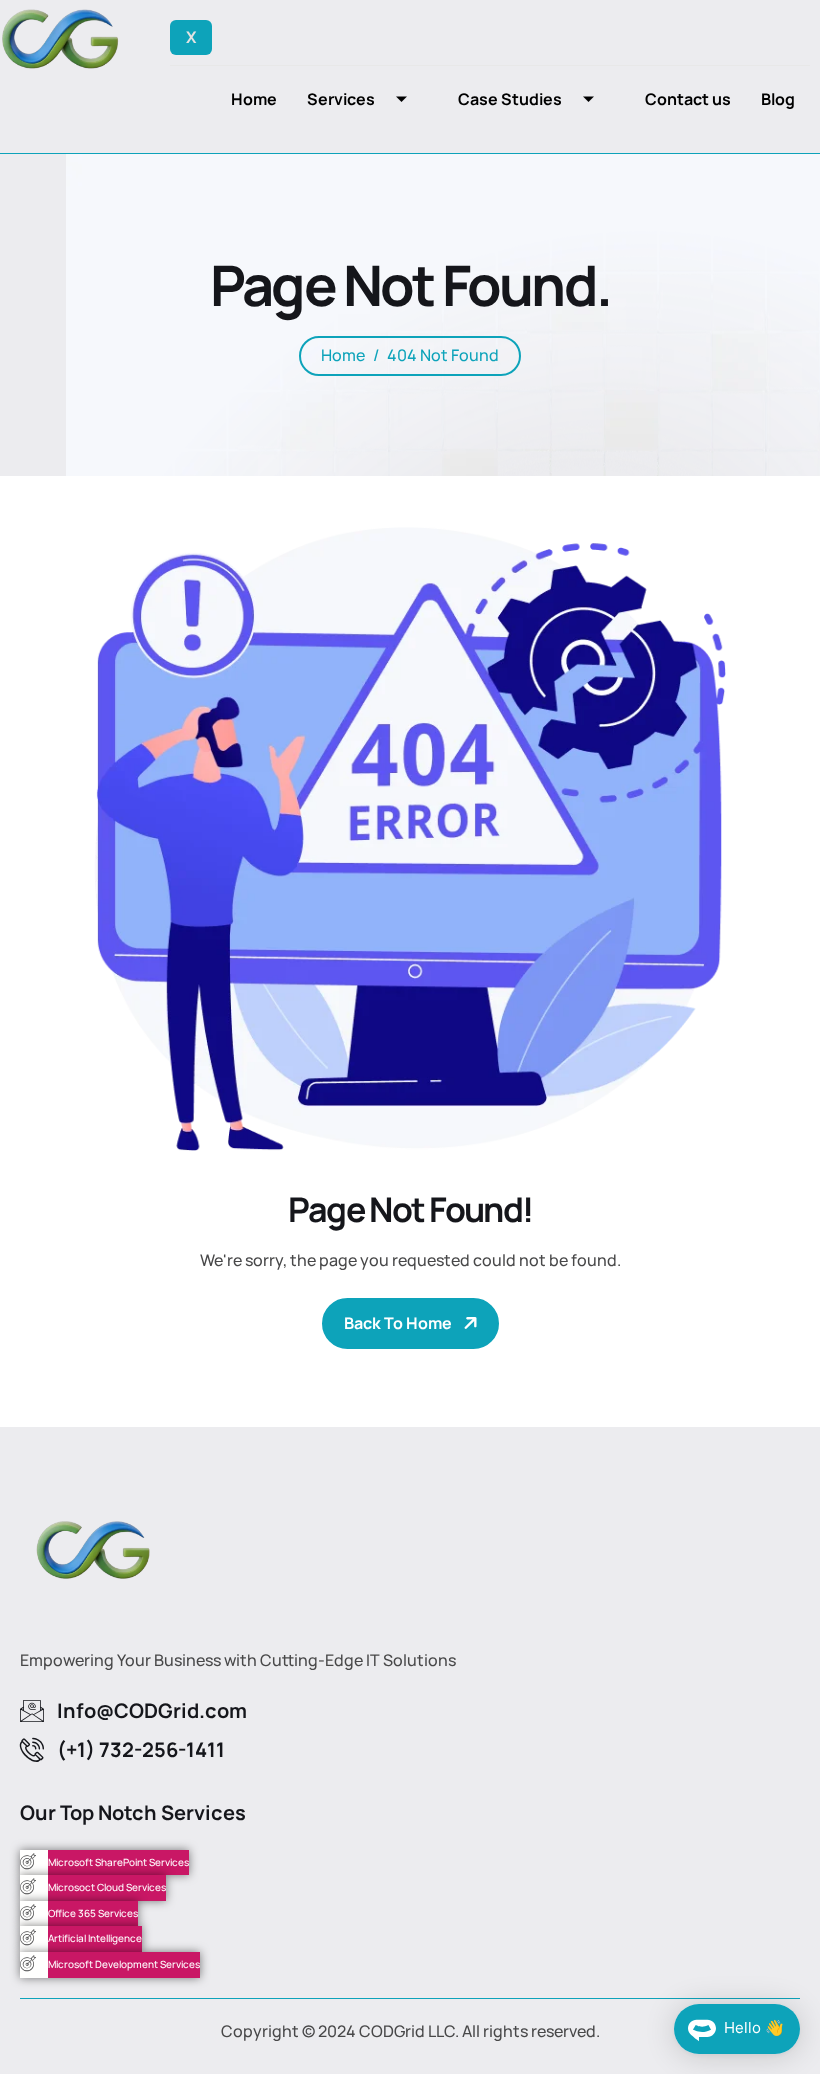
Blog (778, 99)
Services (341, 99)
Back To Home (398, 1323)
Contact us (688, 99)
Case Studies (510, 99)
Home (254, 99)
